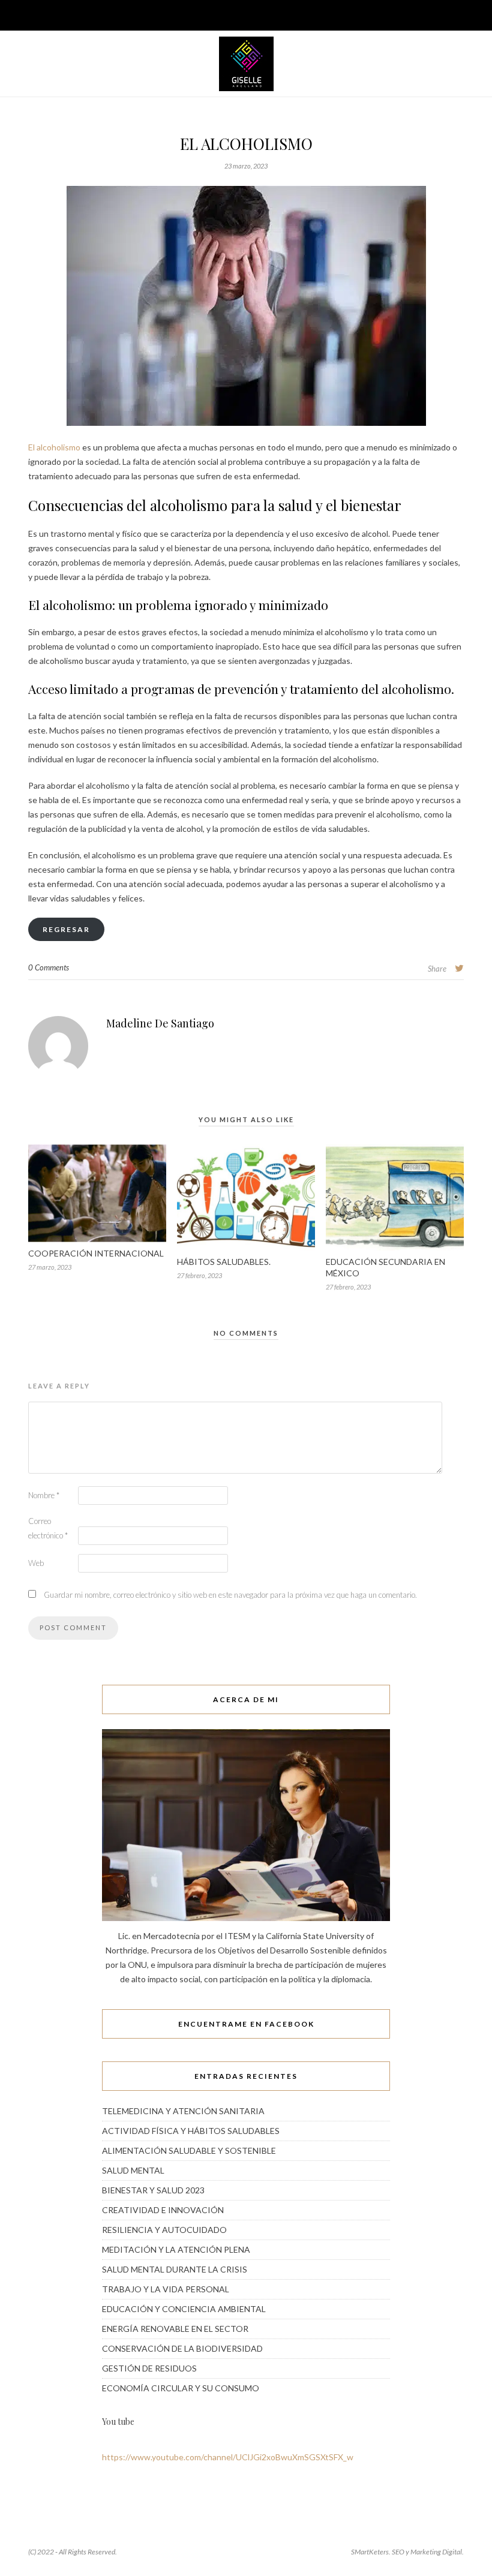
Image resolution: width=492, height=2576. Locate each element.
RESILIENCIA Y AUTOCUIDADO (164, 2230)
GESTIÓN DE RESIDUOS (149, 2368)
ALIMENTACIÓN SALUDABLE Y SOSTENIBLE (189, 2150)
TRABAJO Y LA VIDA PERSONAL (166, 2289)
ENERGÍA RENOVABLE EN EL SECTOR (175, 2329)
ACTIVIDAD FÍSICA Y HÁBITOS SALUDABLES (191, 2131)
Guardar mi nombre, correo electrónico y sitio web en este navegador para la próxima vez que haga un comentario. (230, 1595)
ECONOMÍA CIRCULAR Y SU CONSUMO (181, 2388)
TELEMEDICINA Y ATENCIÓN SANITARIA (183, 2111)
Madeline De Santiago (160, 1023)
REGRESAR (66, 929)
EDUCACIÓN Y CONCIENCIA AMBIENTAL (184, 2309)
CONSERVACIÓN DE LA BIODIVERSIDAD (182, 2348)
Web (36, 1563)
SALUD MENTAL (133, 2170)
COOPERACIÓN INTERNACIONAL (96, 1253)
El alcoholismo (55, 447)
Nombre (44, 1495)
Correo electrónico (48, 1528)
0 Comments (49, 967)
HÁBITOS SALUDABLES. (224, 1262)
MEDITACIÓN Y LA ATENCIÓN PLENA (176, 2249)
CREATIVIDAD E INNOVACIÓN (163, 2210)
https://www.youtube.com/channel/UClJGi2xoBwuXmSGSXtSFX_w (228, 2457)
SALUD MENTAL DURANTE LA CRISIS (175, 2269)
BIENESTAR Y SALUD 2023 (153, 2190)
